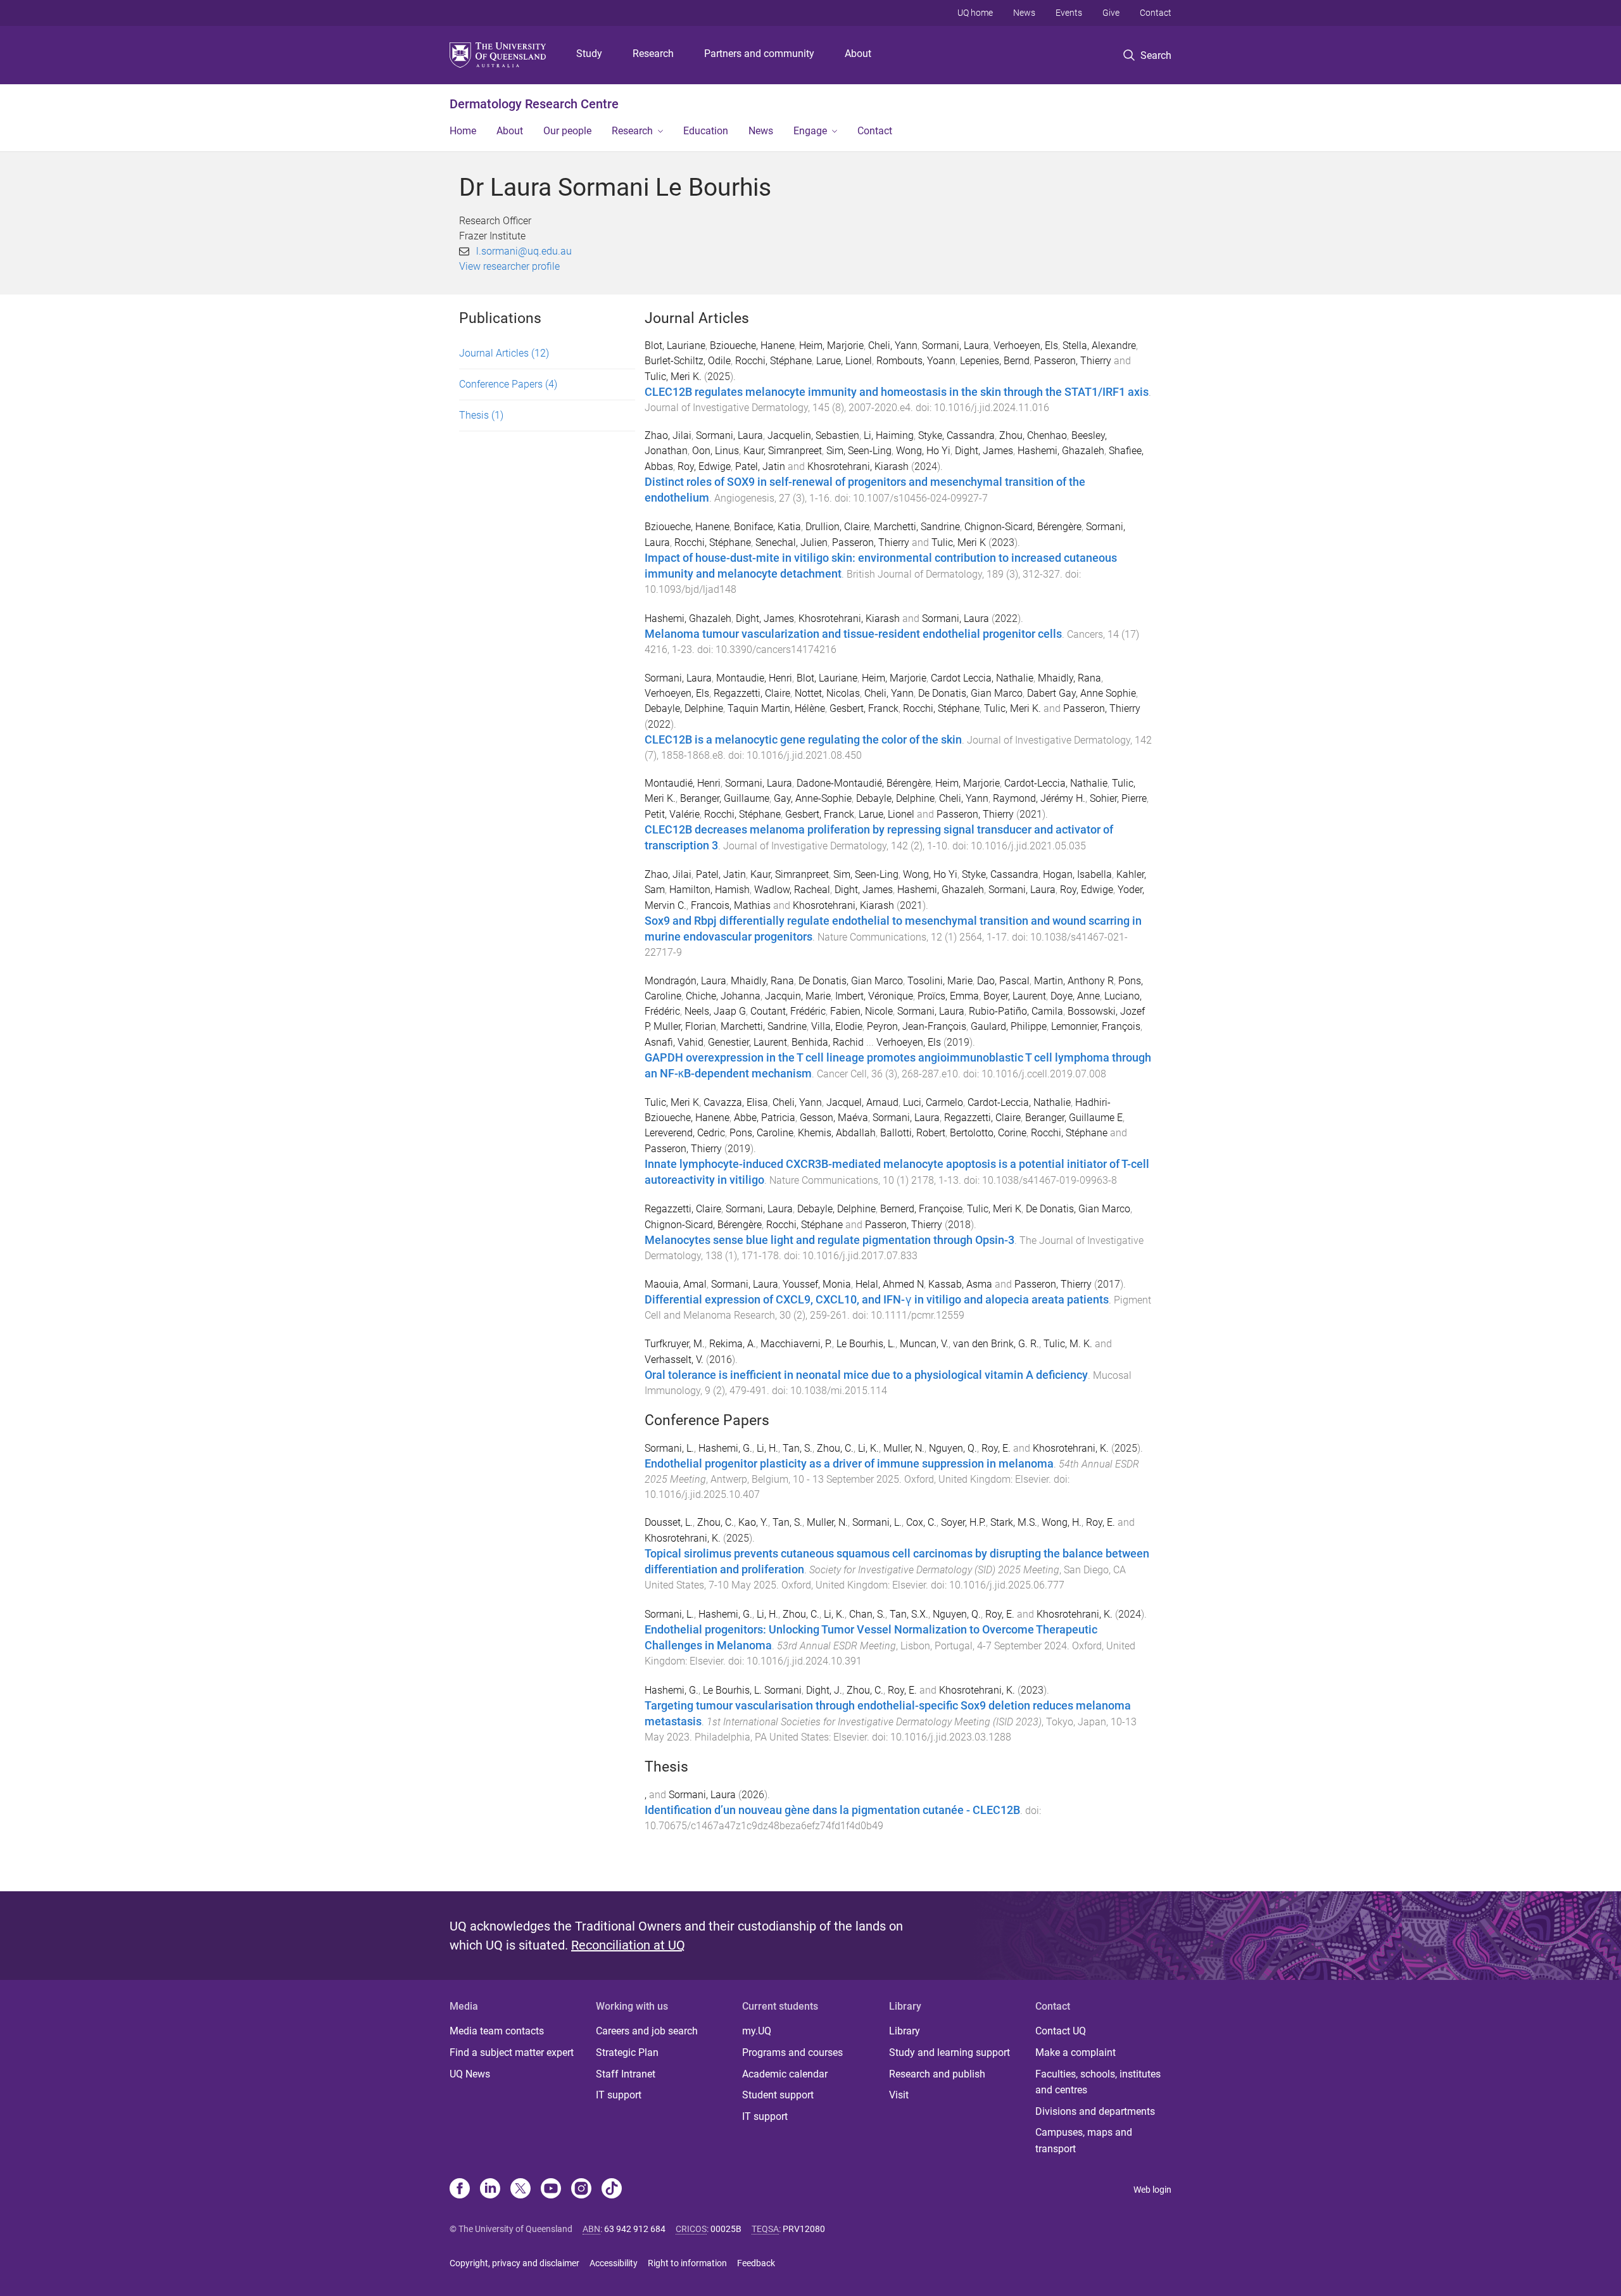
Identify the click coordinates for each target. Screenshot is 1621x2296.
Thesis (481, 415)
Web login (1152, 2190)
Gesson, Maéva (834, 1118)
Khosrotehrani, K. (1071, 1448)
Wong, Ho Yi (923, 451)
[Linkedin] (490, 2190)
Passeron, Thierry (1073, 361)
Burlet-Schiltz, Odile (688, 361)
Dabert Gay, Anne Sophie (1082, 693)
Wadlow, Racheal (792, 890)
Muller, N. (904, 1448)
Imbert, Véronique (874, 996)
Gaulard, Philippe (1009, 1026)
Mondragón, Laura (685, 981)
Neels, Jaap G (715, 1011)
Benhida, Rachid (828, 1042)
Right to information (687, 2263)
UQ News (470, 2074)
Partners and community (759, 54)
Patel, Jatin (760, 466)
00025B (726, 2229)
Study (589, 54)
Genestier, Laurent (747, 1042)
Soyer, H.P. (963, 1522)
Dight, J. (824, 1690)
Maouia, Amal (676, 1284)
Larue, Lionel (844, 361)
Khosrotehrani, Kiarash (858, 466)
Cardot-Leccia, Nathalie (1056, 783)
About (858, 54)
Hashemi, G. (725, 1448)
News (1024, 13)
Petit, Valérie (672, 814)
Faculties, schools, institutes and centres (1098, 2082)
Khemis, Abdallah (837, 1133)
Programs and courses (792, 2052)
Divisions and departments (1095, 2111)
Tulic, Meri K (959, 542)
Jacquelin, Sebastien (813, 435)
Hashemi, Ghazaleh (1061, 451)
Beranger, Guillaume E (1074, 1118)
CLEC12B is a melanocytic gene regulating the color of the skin (803, 740)
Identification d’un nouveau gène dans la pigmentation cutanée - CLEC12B (832, 1810)
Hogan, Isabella (1077, 874)
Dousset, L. (669, 1522)
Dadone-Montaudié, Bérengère (864, 783)
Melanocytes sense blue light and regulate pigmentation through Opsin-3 (829, 1240)
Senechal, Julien (792, 542)
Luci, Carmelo (933, 1102)
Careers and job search (647, 2031)
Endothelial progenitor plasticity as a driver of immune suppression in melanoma (849, 1464)
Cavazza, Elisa (736, 1102)
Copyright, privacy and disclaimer (514, 2263)
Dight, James (984, 451)
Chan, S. (867, 1614)
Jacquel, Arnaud (862, 1102)
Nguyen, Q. (953, 1448)
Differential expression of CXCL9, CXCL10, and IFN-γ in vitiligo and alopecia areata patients (877, 1300)
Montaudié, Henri (683, 783)
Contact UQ (1061, 2031)
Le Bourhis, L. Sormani (752, 1690)
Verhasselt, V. (674, 1360)
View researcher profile (509, 266)
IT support (619, 2095)
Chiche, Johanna (723, 996)
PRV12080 (804, 2229)
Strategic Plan (627, 2052)
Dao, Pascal (1003, 981)
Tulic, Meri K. (673, 377)
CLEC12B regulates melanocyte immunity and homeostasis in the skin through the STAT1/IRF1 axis (897, 392)
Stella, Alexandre (1099, 346)
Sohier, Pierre (1118, 798)
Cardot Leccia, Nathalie (982, 678)
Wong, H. (1062, 1522)
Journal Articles (504, 353)
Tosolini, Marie (940, 981)
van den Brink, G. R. (996, 1344)
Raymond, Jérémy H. (1039, 798)
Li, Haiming (889, 435)
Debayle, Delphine (684, 708)
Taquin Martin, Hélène (776, 708)
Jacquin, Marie (798, 996)
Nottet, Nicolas (827, 693)
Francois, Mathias (731, 905)
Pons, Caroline (761, 1133)
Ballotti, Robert (913, 1133)
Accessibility (614, 2263)
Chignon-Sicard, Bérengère (1023, 527)
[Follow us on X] (520, 2190)
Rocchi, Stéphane (773, 361)
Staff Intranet (626, 2074)
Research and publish (937, 2074)
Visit (899, 2095)
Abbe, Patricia (765, 1118)
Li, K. (868, 1448)
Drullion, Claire (837, 527)
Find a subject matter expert (512, 2052)
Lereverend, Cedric (685, 1133)
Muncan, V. (924, 1344)
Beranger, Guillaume (725, 798)
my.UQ (757, 2031)
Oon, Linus (716, 451)
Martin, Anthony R (1074, 981)
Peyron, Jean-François (917, 1026)
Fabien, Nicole (861, 1011)
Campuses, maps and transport (1084, 2141)
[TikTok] (612, 2190)
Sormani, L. (669, 1448)
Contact (1156, 13)
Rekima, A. (733, 1344)
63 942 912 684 (635, 2229)
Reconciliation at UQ (628, 1945)
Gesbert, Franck (864, 708)
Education (706, 131)
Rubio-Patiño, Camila (1016, 1011)
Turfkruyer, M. (675, 1344)
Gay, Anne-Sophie (813, 798)
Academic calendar (785, 2074)
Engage (810, 131)
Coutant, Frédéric (788, 1011)
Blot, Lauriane (675, 346)
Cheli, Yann (893, 346)
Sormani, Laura (956, 346)
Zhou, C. (835, 1448)
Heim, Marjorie (831, 346)
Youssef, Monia (817, 1284)
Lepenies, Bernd (995, 361)
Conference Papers (508, 384)
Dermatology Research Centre (534, 104)
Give (1111, 13)
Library (905, 2031)
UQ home (975, 13)
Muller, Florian (685, 1026)
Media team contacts (497, 2031)
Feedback (756, 2263)
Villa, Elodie (837, 1026)
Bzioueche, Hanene (752, 346)
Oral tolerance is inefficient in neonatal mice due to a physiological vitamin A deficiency (866, 1375)
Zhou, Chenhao (1033, 435)
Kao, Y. (753, 1522)
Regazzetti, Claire (752, 693)
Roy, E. (996, 1448)
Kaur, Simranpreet (783, 451)
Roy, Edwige (704, 466)
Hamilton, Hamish (710, 890)
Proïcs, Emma (948, 996)
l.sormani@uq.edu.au (524, 251)
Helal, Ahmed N (890, 1284)
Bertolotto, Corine (988, 1133)
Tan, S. (798, 1448)
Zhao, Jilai (668, 435)
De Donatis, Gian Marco (970, 693)
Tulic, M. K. (1068, 1344)
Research (653, 54)
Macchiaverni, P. (796, 1344)
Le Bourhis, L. (866, 1344)
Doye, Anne (1075, 996)
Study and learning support (949, 2052)
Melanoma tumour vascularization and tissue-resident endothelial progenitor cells (853, 634)
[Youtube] (551, 2190)
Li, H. (767, 1448)
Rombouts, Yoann (916, 361)
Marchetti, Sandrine (917, 527)
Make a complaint (1075, 2052)
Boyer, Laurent (1015, 996)
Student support (778, 2095)
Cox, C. (921, 1522)
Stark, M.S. (1014, 1522)
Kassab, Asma (960, 1284)
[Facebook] (460, 2190)
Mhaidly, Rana (1069, 678)
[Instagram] (581, 2190)
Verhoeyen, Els (1026, 346)
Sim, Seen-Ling (859, 451)
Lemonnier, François (1096, 1026)
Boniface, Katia (767, 527)
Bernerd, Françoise (921, 1209)
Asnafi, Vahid (674, 1042)
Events (1069, 13)
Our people (567, 131)
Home (463, 131)
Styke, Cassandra (956, 435)
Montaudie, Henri (754, 678)
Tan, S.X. (909, 1614)
